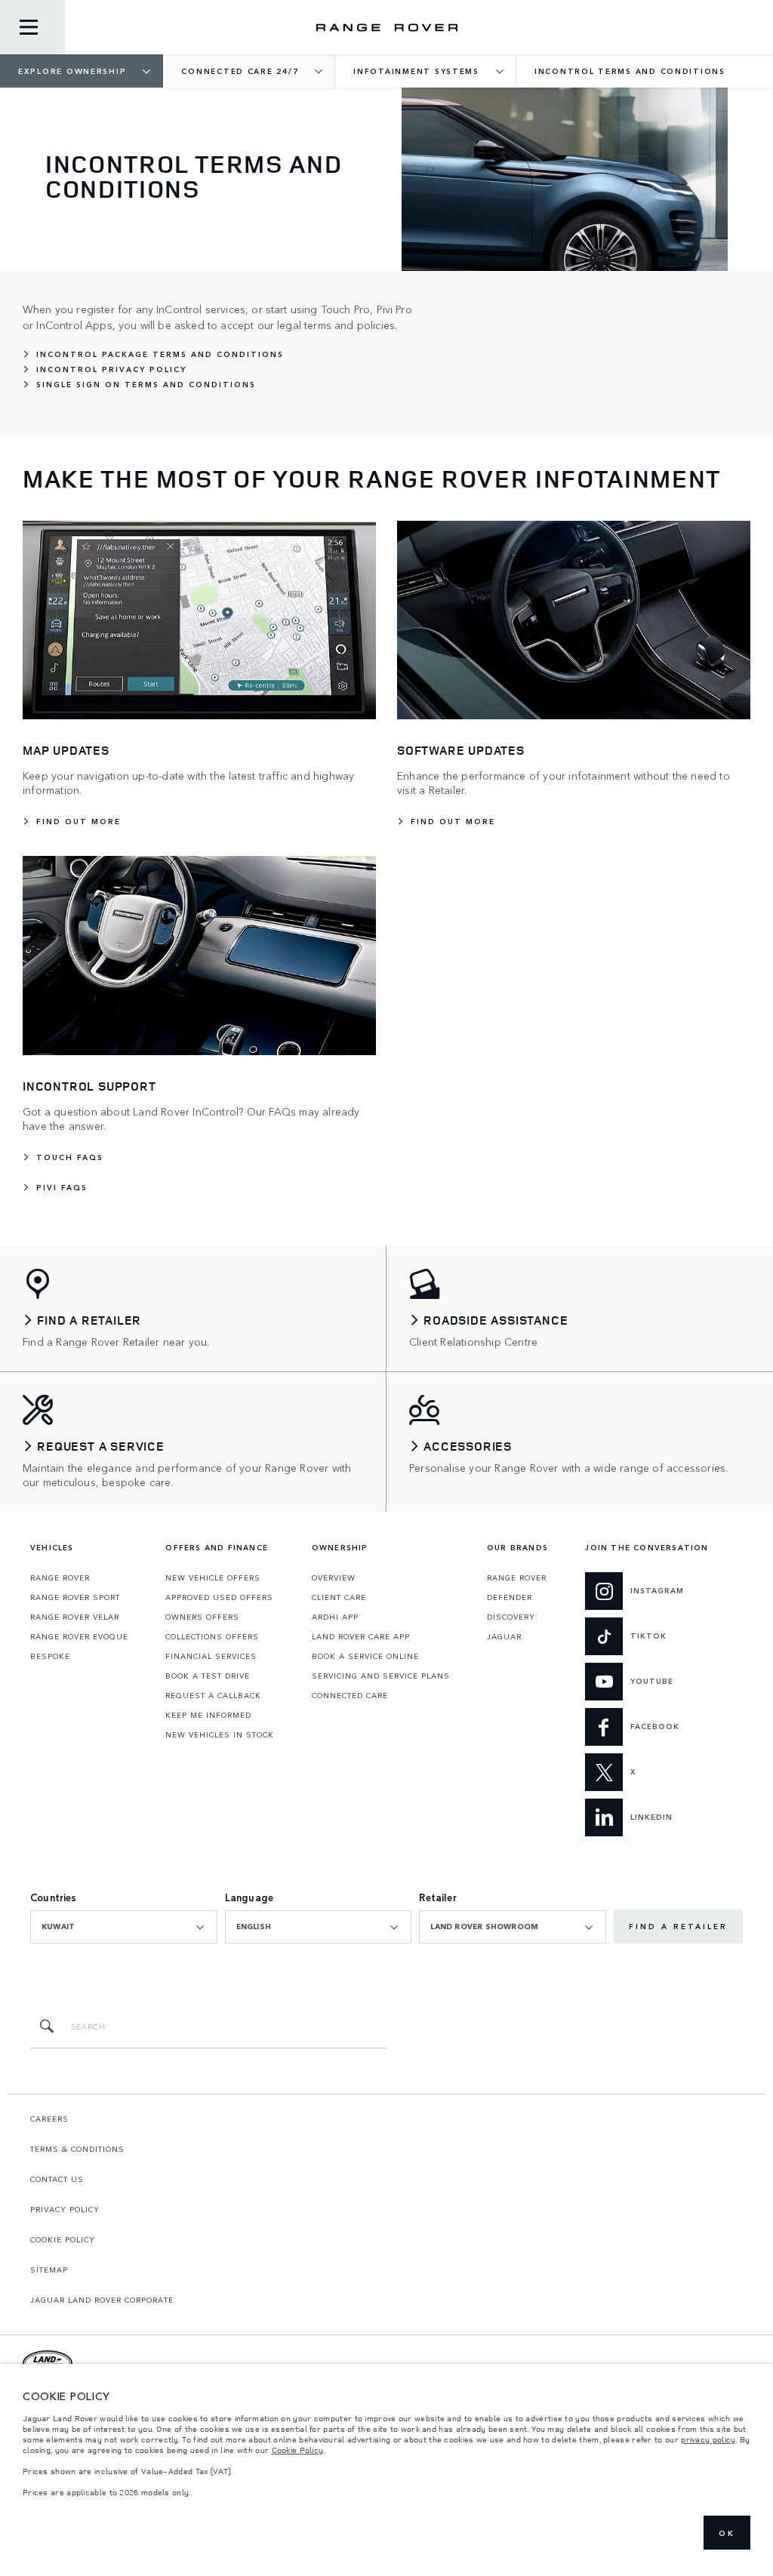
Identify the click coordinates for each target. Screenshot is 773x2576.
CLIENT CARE (339, 1597)
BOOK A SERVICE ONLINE (365, 1656)
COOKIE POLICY (63, 2239)
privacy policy (708, 2439)
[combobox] (124, 1927)
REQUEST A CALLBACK (213, 1695)
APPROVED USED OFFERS (219, 1597)
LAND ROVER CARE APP (361, 1636)
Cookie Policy (298, 2450)
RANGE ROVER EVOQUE (79, 1636)
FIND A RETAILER (678, 1926)
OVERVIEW (334, 1577)
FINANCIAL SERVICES (211, 1656)
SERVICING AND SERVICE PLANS (381, 1676)
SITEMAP (49, 2270)
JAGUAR (504, 1636)
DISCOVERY (511, 1617)
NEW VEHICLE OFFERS (213, 1577)
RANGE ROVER (60, 1577)
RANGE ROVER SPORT (75, 1597)
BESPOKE (50, 1656)
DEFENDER (510, 1597)
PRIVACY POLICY (65, 2209)
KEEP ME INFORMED (208, 1715)
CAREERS (49, 2119)
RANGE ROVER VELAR (75, 1617)
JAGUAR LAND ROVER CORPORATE (102, 2300)
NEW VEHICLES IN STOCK (220, 1734)
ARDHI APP (335, 1617)
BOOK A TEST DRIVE (208, 1676)
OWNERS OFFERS (202, 1617)
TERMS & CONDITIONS (77, 2149)
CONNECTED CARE (350, 1695)
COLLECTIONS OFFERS (212, 1636)
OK (727, 2533)
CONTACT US (57, 2179)
